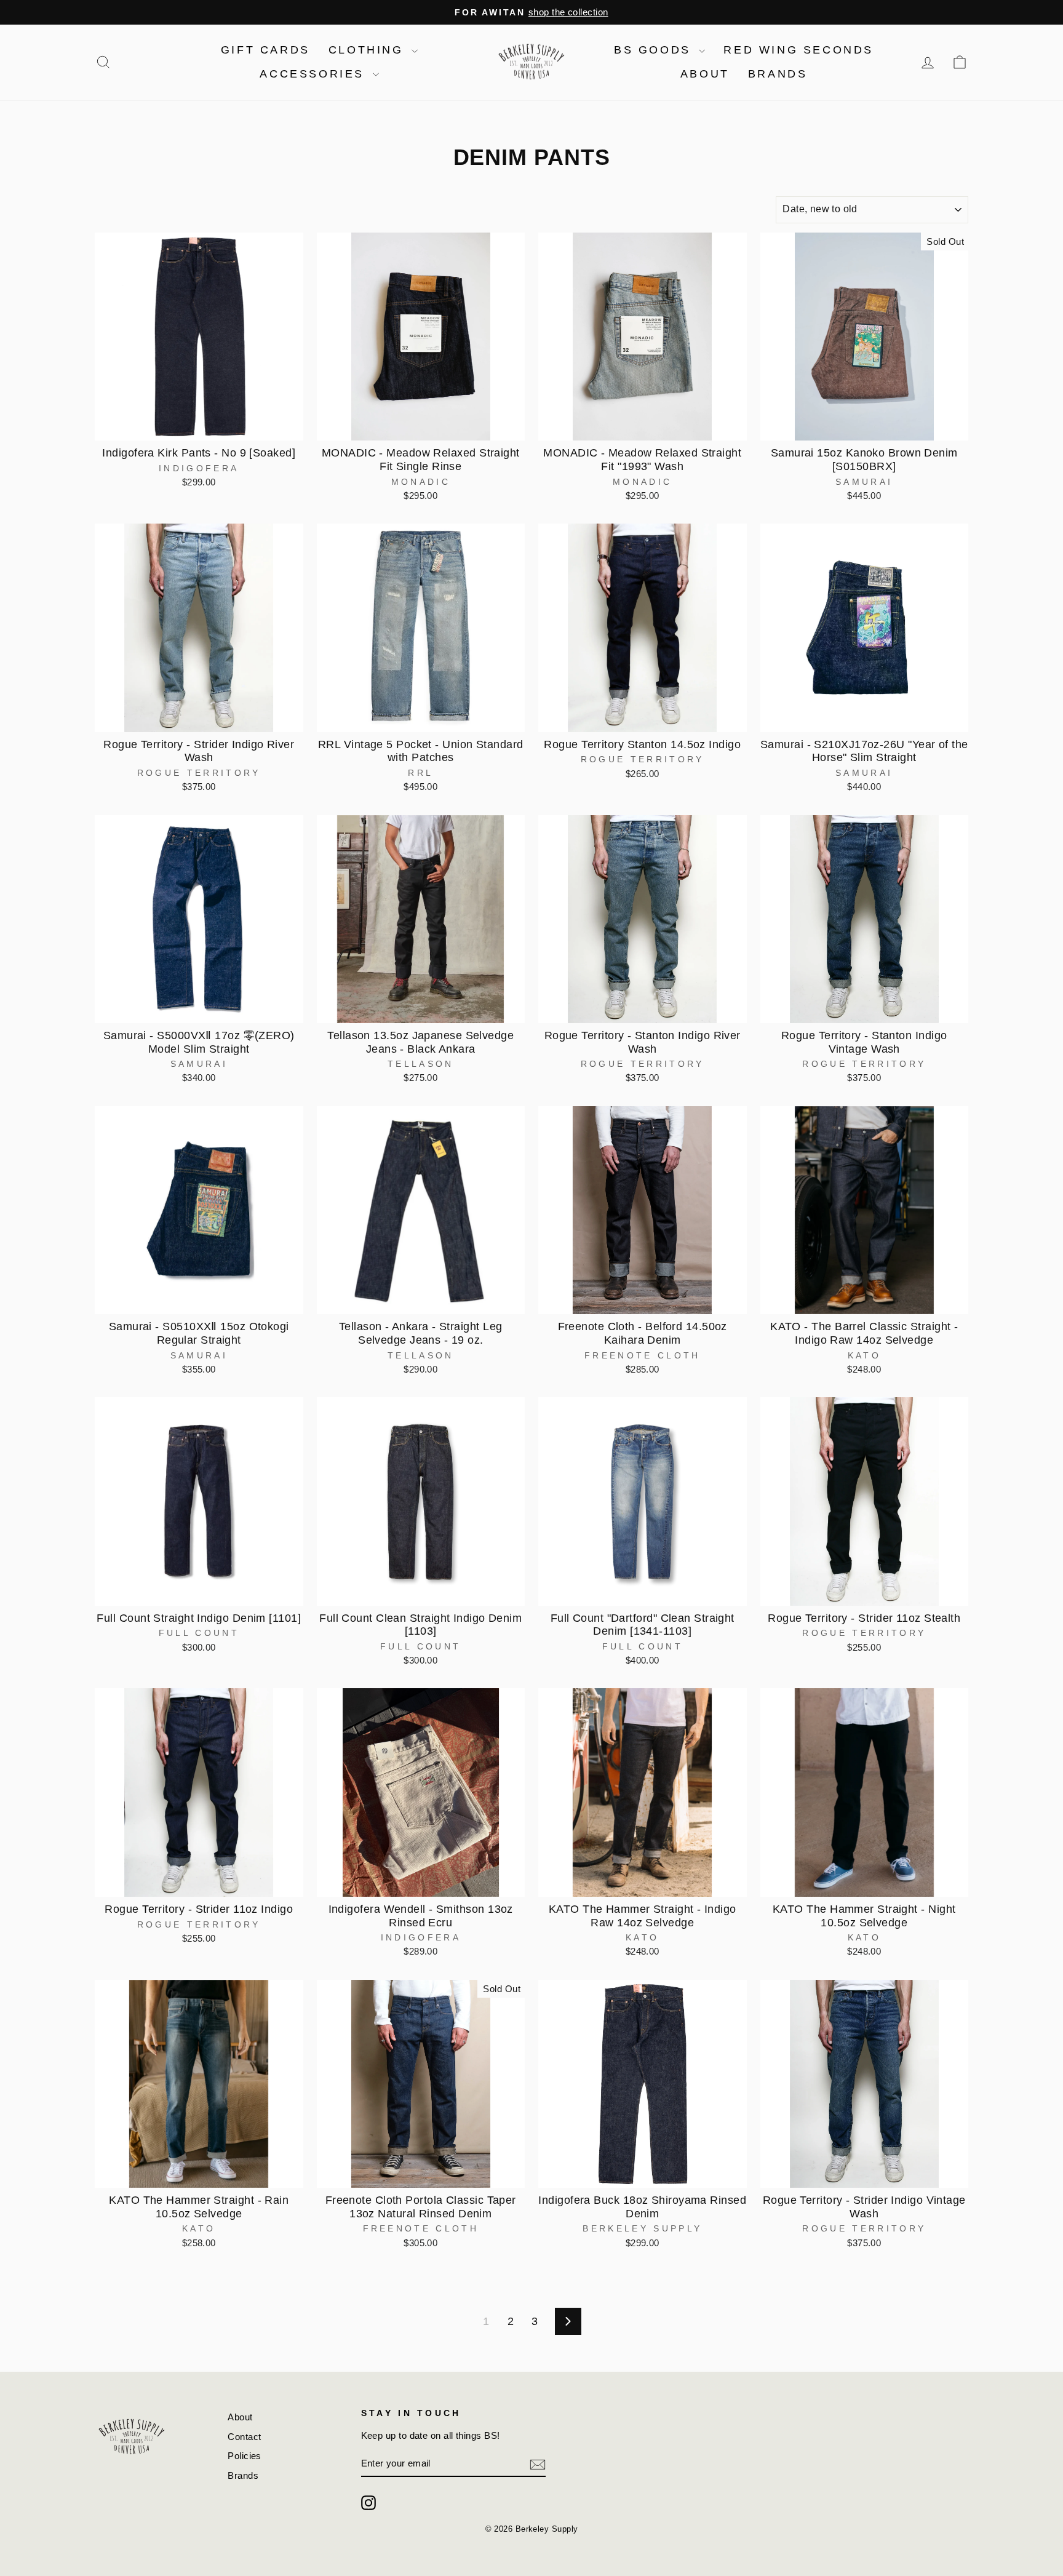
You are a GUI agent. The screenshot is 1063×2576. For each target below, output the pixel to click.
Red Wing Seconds (798, 50)
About (705, 74)
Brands (778, 74)
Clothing (368, 50)
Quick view (199, 427)
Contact (244, 2437)
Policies (245, 2456)
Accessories (314, 74)
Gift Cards (265, 50)
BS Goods (655, 50)
